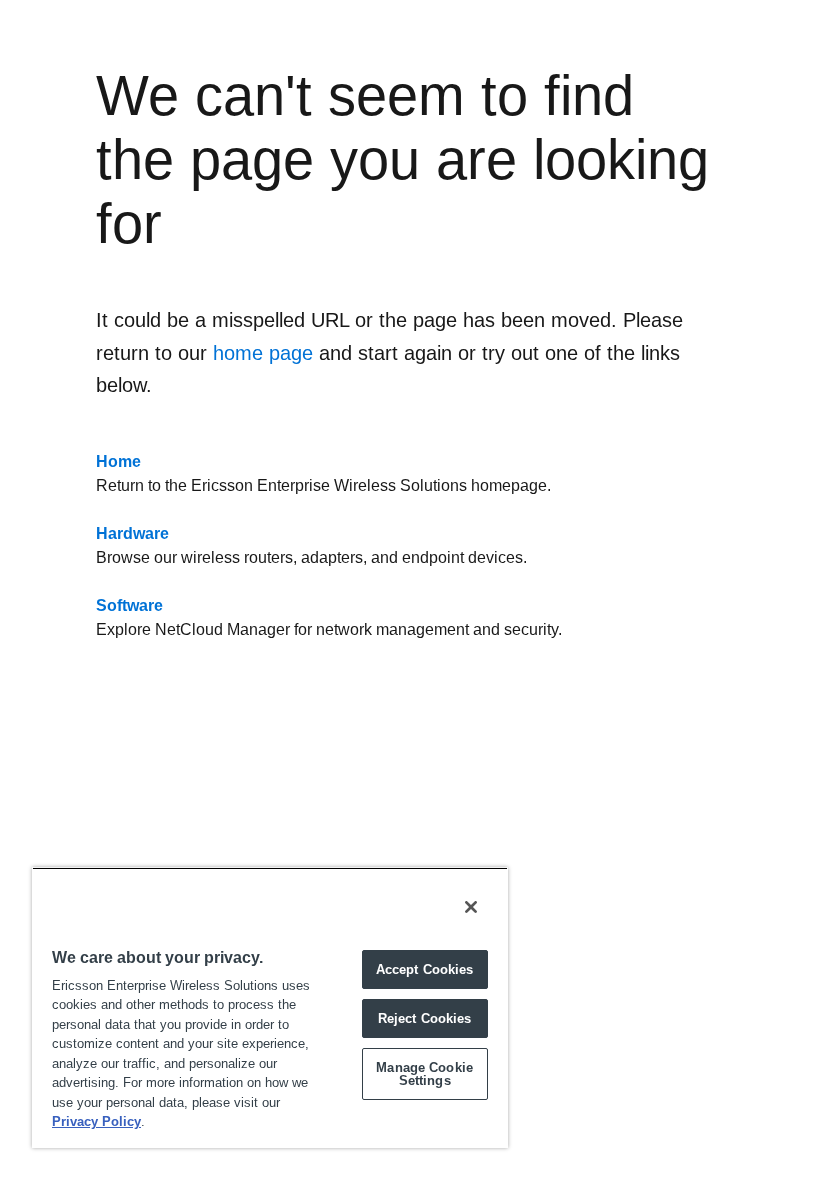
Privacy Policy (96, 1121)
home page (263, 353)
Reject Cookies (425, 1018)
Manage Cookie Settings (424, 1074)
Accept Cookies (425, 969)
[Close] (471, 907)
